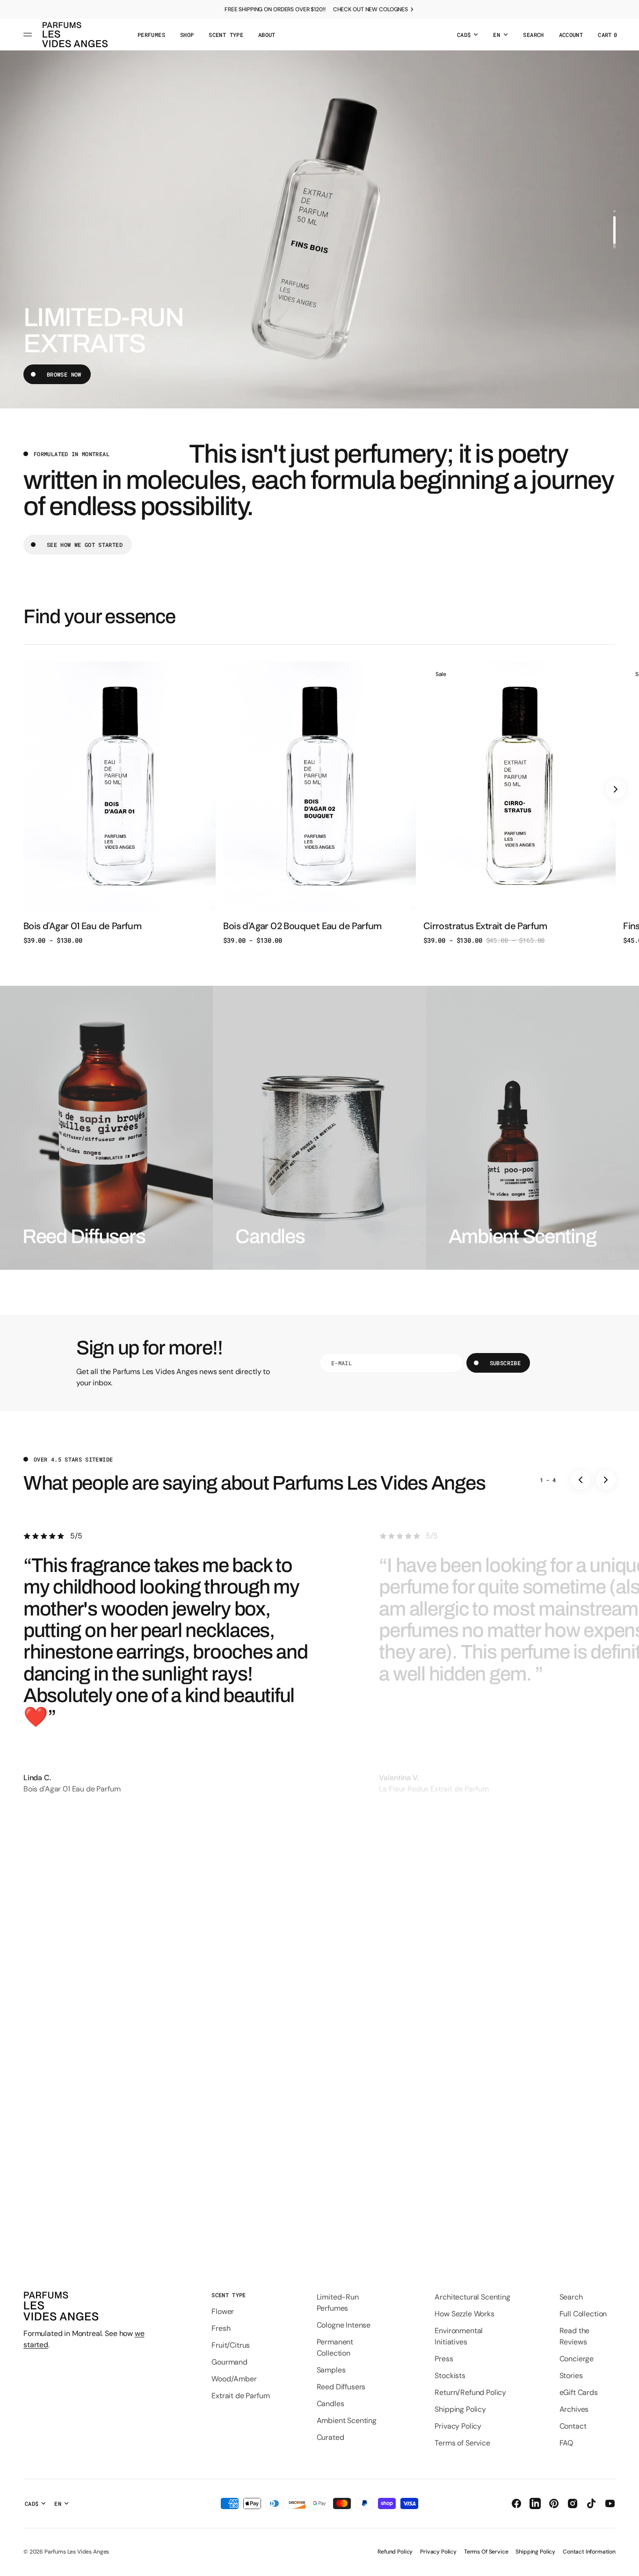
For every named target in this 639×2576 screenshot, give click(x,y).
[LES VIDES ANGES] (75, 35)
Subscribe (505, 1363)
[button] (533, 35)
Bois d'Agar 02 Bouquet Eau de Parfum (302, 926)
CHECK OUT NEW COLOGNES (370, 9)
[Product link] (120, 803)
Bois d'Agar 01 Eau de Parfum (82, 926)
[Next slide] (616, 789)
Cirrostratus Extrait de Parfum (485, 926)
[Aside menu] (29, 35)
